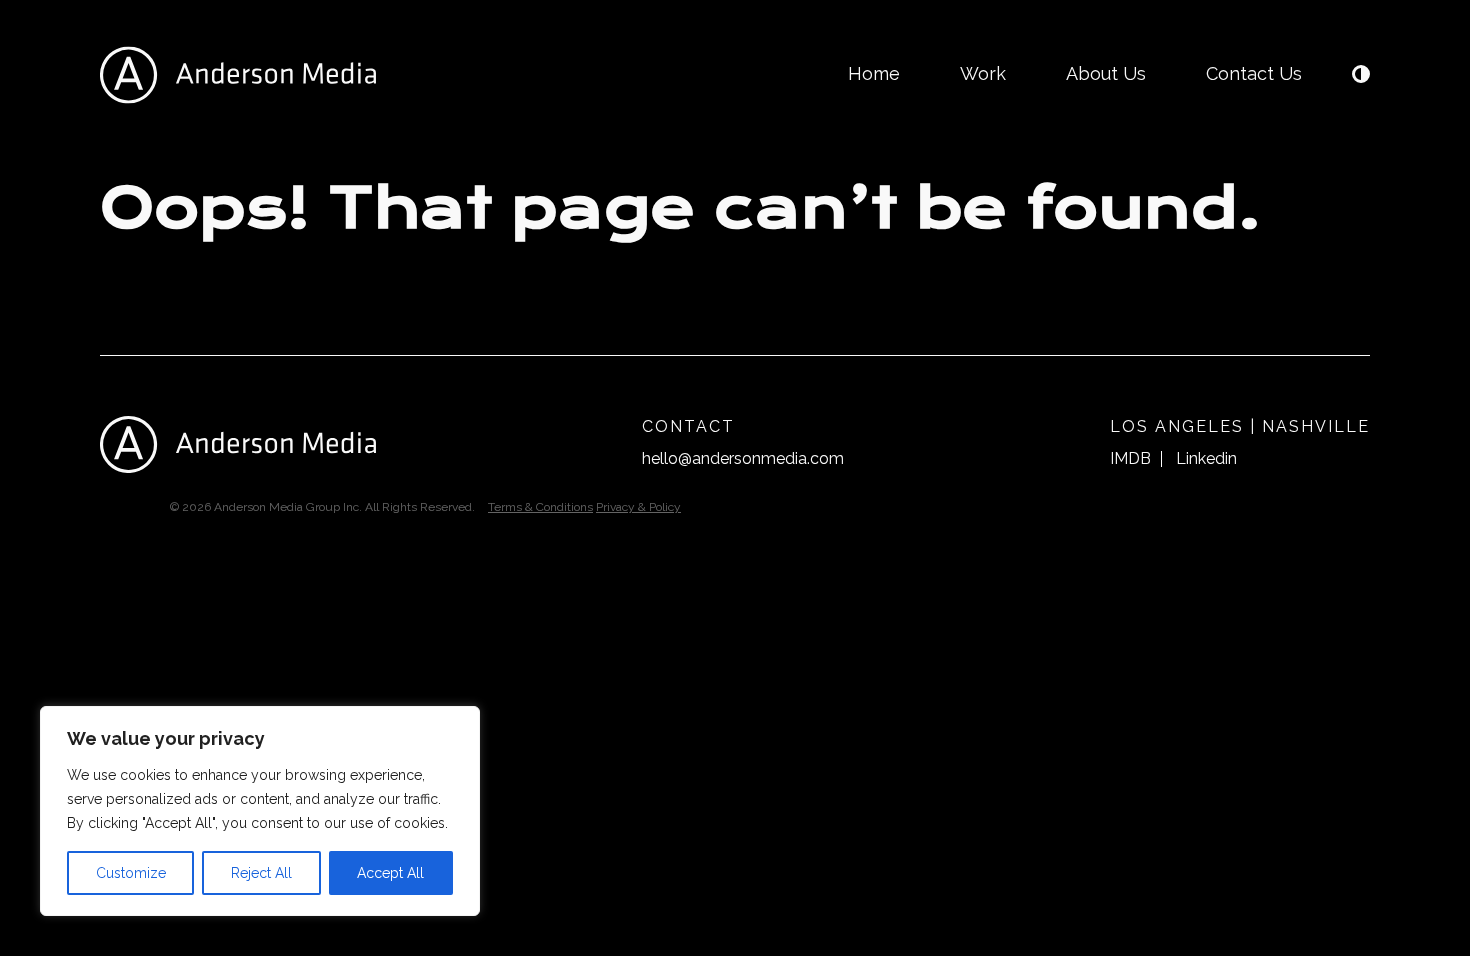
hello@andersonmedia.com (743, 458)
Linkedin (1206, 458)
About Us (1106, 73)
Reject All (261, 873)
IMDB (1130, 458)
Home (874, 73)
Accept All (390, 873)
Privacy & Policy (638, 507)
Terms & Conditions (540, 507)
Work (983, 73)
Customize (131, 873)
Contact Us (1254, 73)
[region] (260, 811)
